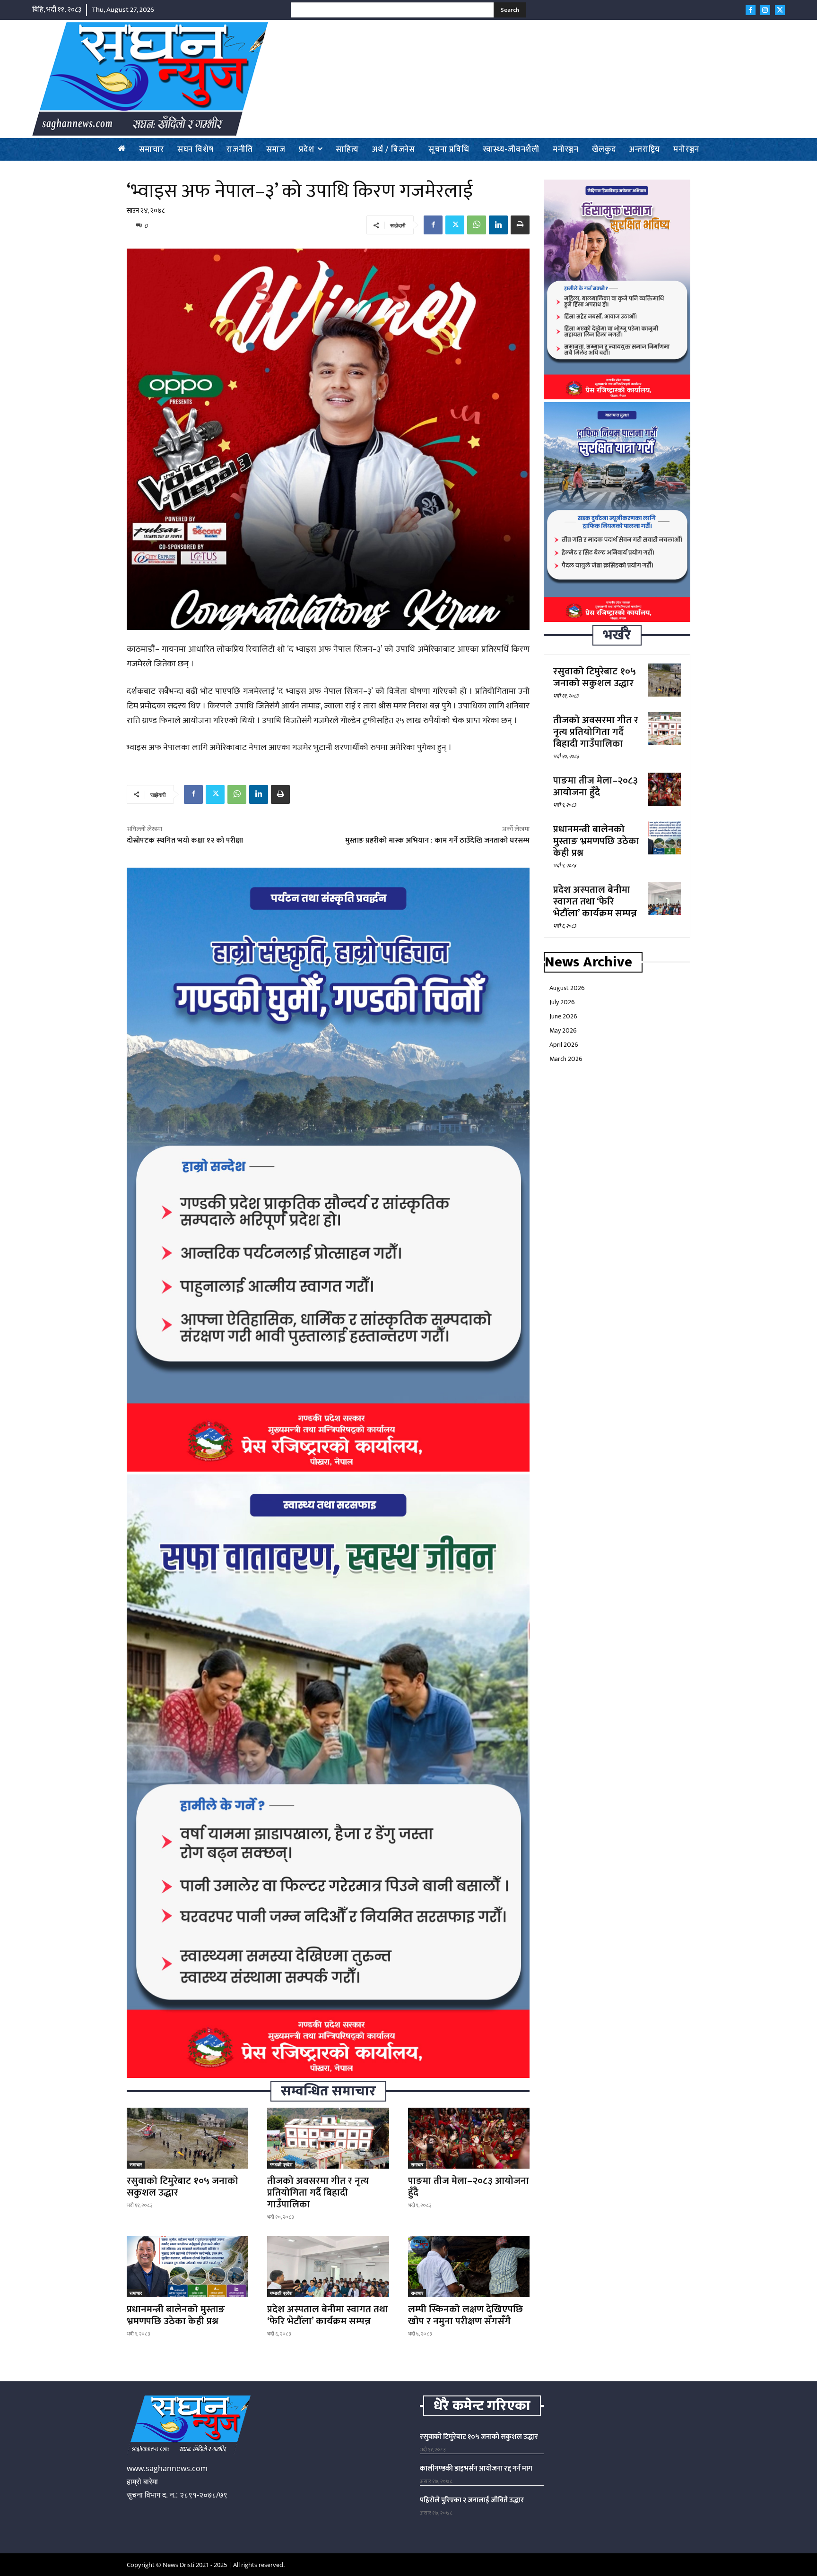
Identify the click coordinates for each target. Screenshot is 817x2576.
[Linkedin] (498, 225)
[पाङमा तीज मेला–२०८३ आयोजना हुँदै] (469, 2138)
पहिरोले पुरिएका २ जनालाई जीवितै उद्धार (472, 2500)
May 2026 (563, 1030)
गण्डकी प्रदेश (281, 2164)
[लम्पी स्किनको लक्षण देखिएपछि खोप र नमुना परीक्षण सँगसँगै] (469, 2267)
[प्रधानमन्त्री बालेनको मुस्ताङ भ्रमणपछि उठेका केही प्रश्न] (187, 2267)
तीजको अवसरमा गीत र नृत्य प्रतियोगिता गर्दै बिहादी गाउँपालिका (318, 2193)
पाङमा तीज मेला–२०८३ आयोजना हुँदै (469, 2187)
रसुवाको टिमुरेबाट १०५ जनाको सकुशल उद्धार (183, 2187)
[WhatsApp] (477, 225)
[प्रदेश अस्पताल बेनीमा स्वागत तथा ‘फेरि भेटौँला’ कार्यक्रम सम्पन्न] (328, 2267)
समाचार (136, 2164)
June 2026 (563, 1016)
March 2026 (566, 1059)
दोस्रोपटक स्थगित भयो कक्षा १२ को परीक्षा (185, 840)
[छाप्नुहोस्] (520, 225)
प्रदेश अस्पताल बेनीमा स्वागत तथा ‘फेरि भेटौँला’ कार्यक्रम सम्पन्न (328, 2315)
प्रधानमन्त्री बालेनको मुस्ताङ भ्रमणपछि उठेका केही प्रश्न (176, 2315)
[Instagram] (765, 10)
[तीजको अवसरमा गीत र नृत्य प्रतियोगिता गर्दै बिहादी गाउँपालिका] (328, 2138)
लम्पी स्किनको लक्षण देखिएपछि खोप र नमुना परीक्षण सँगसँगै (465, 2315)
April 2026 (564, 1045)
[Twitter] (780, 10)
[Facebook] (751, 10)
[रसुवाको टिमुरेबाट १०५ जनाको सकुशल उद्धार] (187, 2138)
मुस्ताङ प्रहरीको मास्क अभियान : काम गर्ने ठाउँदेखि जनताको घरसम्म (437, 840)
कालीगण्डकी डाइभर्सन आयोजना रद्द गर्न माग (476, 2468)
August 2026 (567, 988)
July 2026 (562, 1002)
